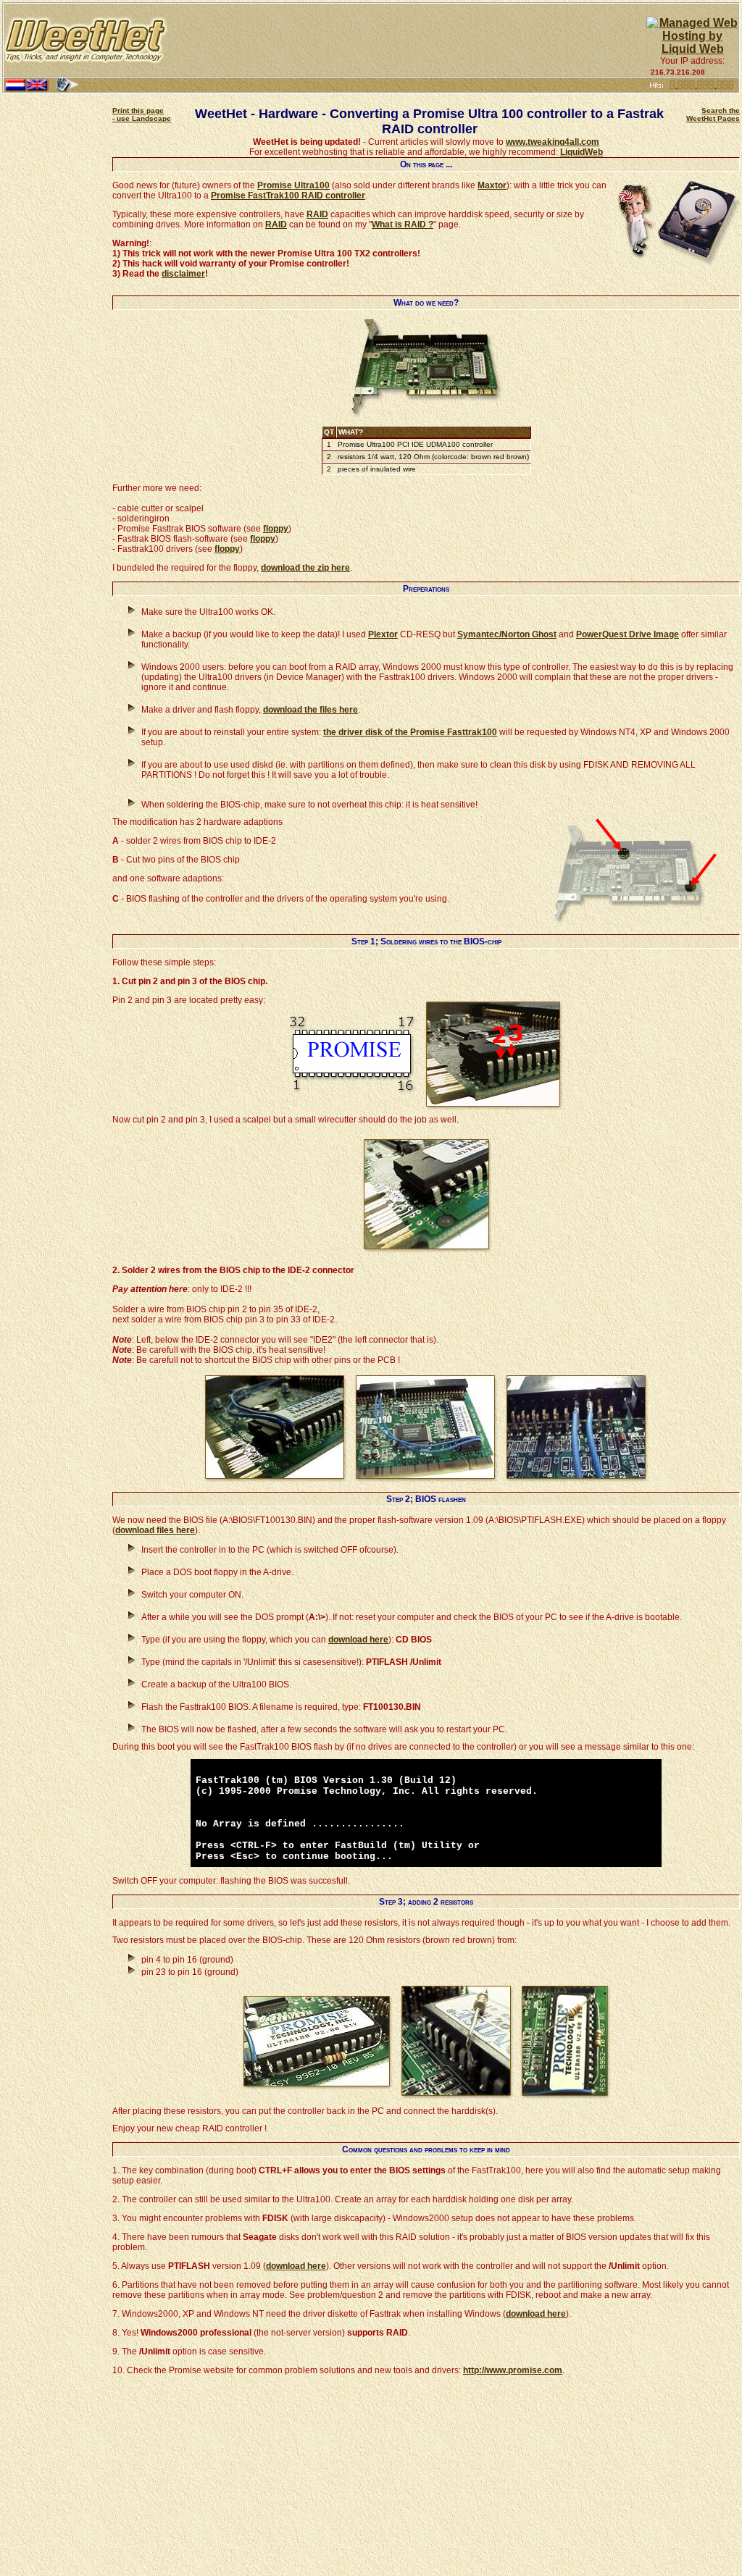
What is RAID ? (403, 225)
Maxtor (492, 185)
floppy (276, 529)
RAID (317, 214)
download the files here (310, 710)
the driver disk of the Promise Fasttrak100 (410, 732)
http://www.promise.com (513, 2370)
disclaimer (183, 274)
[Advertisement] (407, 40)
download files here (155, 1530)
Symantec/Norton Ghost (507, 634)
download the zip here (305, 568)
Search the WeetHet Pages (713, 114)
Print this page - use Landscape (142, 114)
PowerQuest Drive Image (628, 634)
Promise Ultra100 (293, 185)
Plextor (383, 634)
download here (358, 1640)
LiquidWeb (581, 152)
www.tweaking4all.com (553, 142)
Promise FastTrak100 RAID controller (288, 196)
